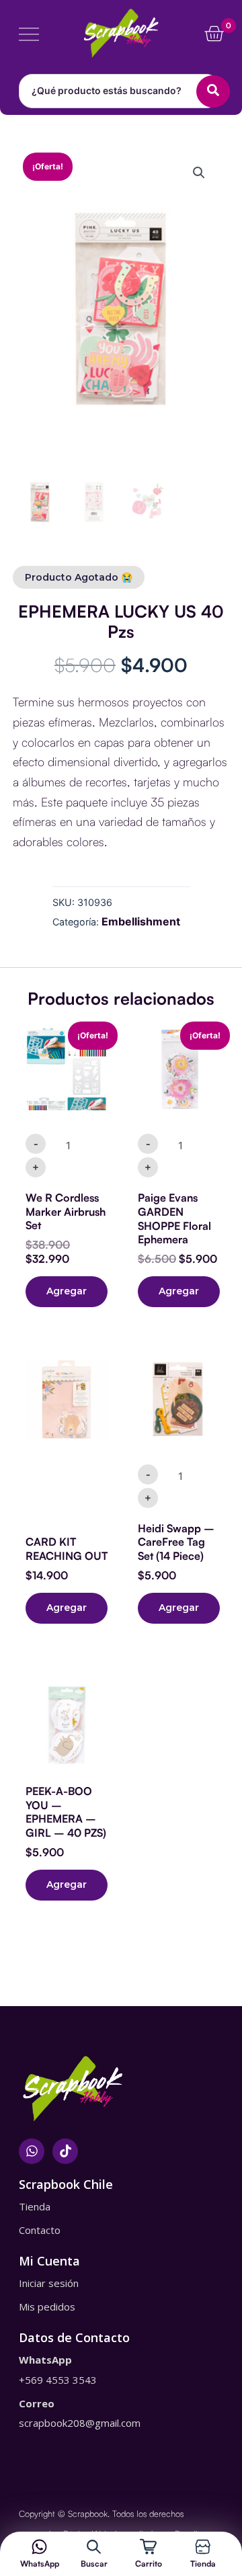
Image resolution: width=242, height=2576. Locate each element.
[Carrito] (148, 2547)
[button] (199, 173)
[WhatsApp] (39, 2547)
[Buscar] (94, 2547)
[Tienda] (203, 2547)
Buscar (94, 2564)
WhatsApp (40, 2564)
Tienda (203, 2564)
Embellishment (141, 921)
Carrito (149, 2564)
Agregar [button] (67, 1291)
